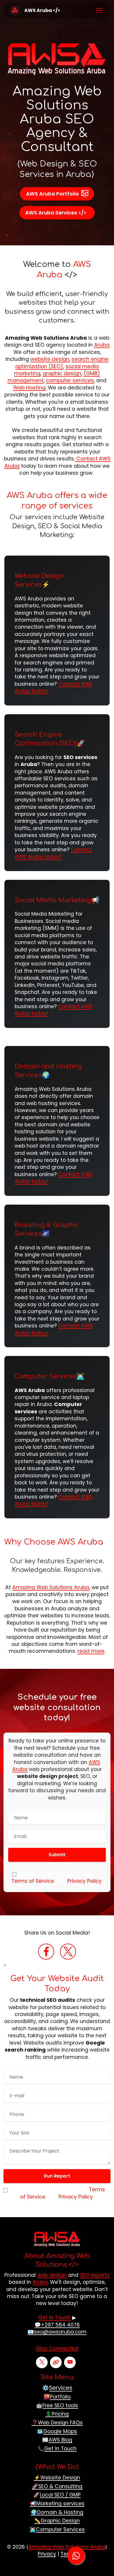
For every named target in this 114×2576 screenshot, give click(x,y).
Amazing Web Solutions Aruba (51, 1587)
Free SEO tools (60, 2405)
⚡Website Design (57, 2478)
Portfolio (60, 2397)
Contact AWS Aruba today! (53, 853)
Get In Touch (60, 2449)
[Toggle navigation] (100, 10)
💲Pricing (57, 2414)
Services (61, 2388)
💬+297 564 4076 (57, 2325)
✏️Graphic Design (57, 2521)
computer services (70, 380)
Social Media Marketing (53, 900)
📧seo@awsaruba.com (57, 2332)
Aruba (102, 345)
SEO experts (95, 2275)
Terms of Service (33, 1881)
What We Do (57, 2467)
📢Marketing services (57, 2504)
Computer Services (45, 1376)
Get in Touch (55, 2318)
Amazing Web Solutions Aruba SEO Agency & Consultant (57, 119)
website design (50, 359)
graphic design (62, 373)
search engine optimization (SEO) (62, 363)
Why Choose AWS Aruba (54, 1542)
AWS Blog (60, 2440)
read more (91, 1651)
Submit (57, 1855)
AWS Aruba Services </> (56, 213)
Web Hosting (29, 388)
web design (52, 2275)
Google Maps (60, 2431)
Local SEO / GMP (60, 2495)
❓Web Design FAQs (57, 2423)
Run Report (57, 2176)
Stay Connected (57, 2348)
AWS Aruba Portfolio (52, 194)
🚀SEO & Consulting (57, 2486)
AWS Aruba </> (42, 10)
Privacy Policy (84, 1881)
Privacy (47, 2554)
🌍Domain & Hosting (57, 2512)
